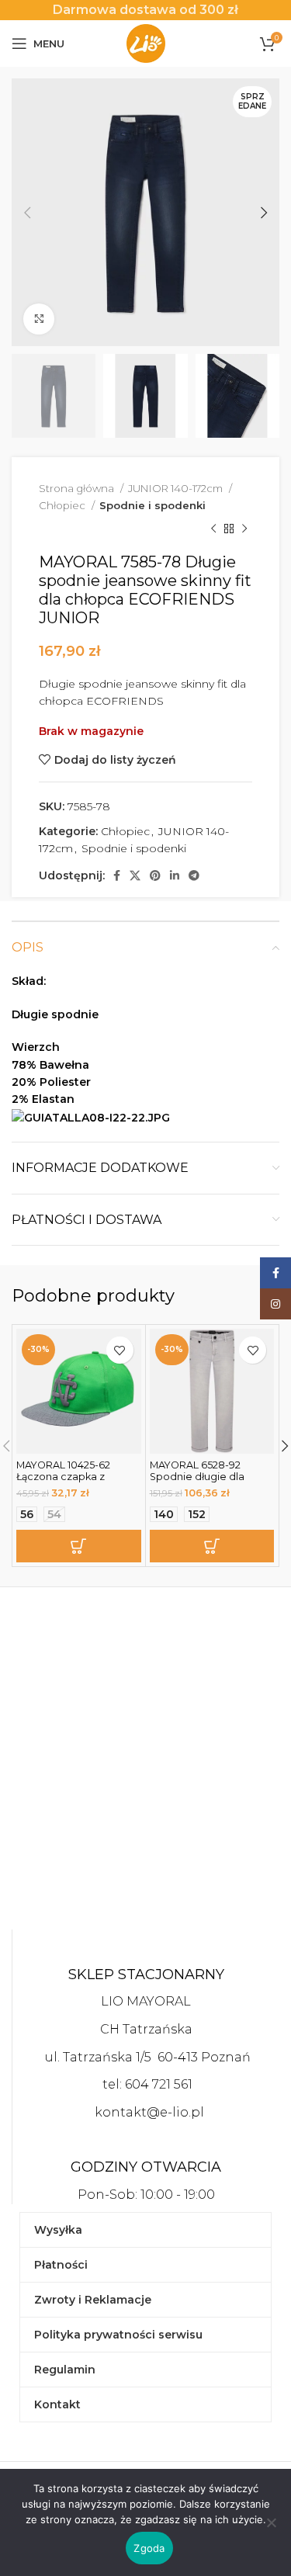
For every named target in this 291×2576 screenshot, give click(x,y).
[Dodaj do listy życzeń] (120, 1350)
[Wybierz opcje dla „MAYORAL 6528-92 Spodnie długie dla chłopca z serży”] (212, 1546)
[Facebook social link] (117, 875)
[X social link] (135, 875)
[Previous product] (213, 529)
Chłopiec (63, 505)
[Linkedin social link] (175, 875)
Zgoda (149, 2548)
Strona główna (78, 488)
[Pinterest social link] (155, 875)
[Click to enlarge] (39, 319)
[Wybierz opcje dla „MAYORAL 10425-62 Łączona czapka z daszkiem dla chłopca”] (79, 1546)
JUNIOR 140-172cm (177, 488)
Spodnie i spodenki (152, 505)
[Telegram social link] (194, 875)
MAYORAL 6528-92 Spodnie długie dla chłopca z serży (197, 1477)
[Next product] (244, 529)
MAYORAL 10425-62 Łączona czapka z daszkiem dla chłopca (71, 1477)
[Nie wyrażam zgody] (272, 2531)
